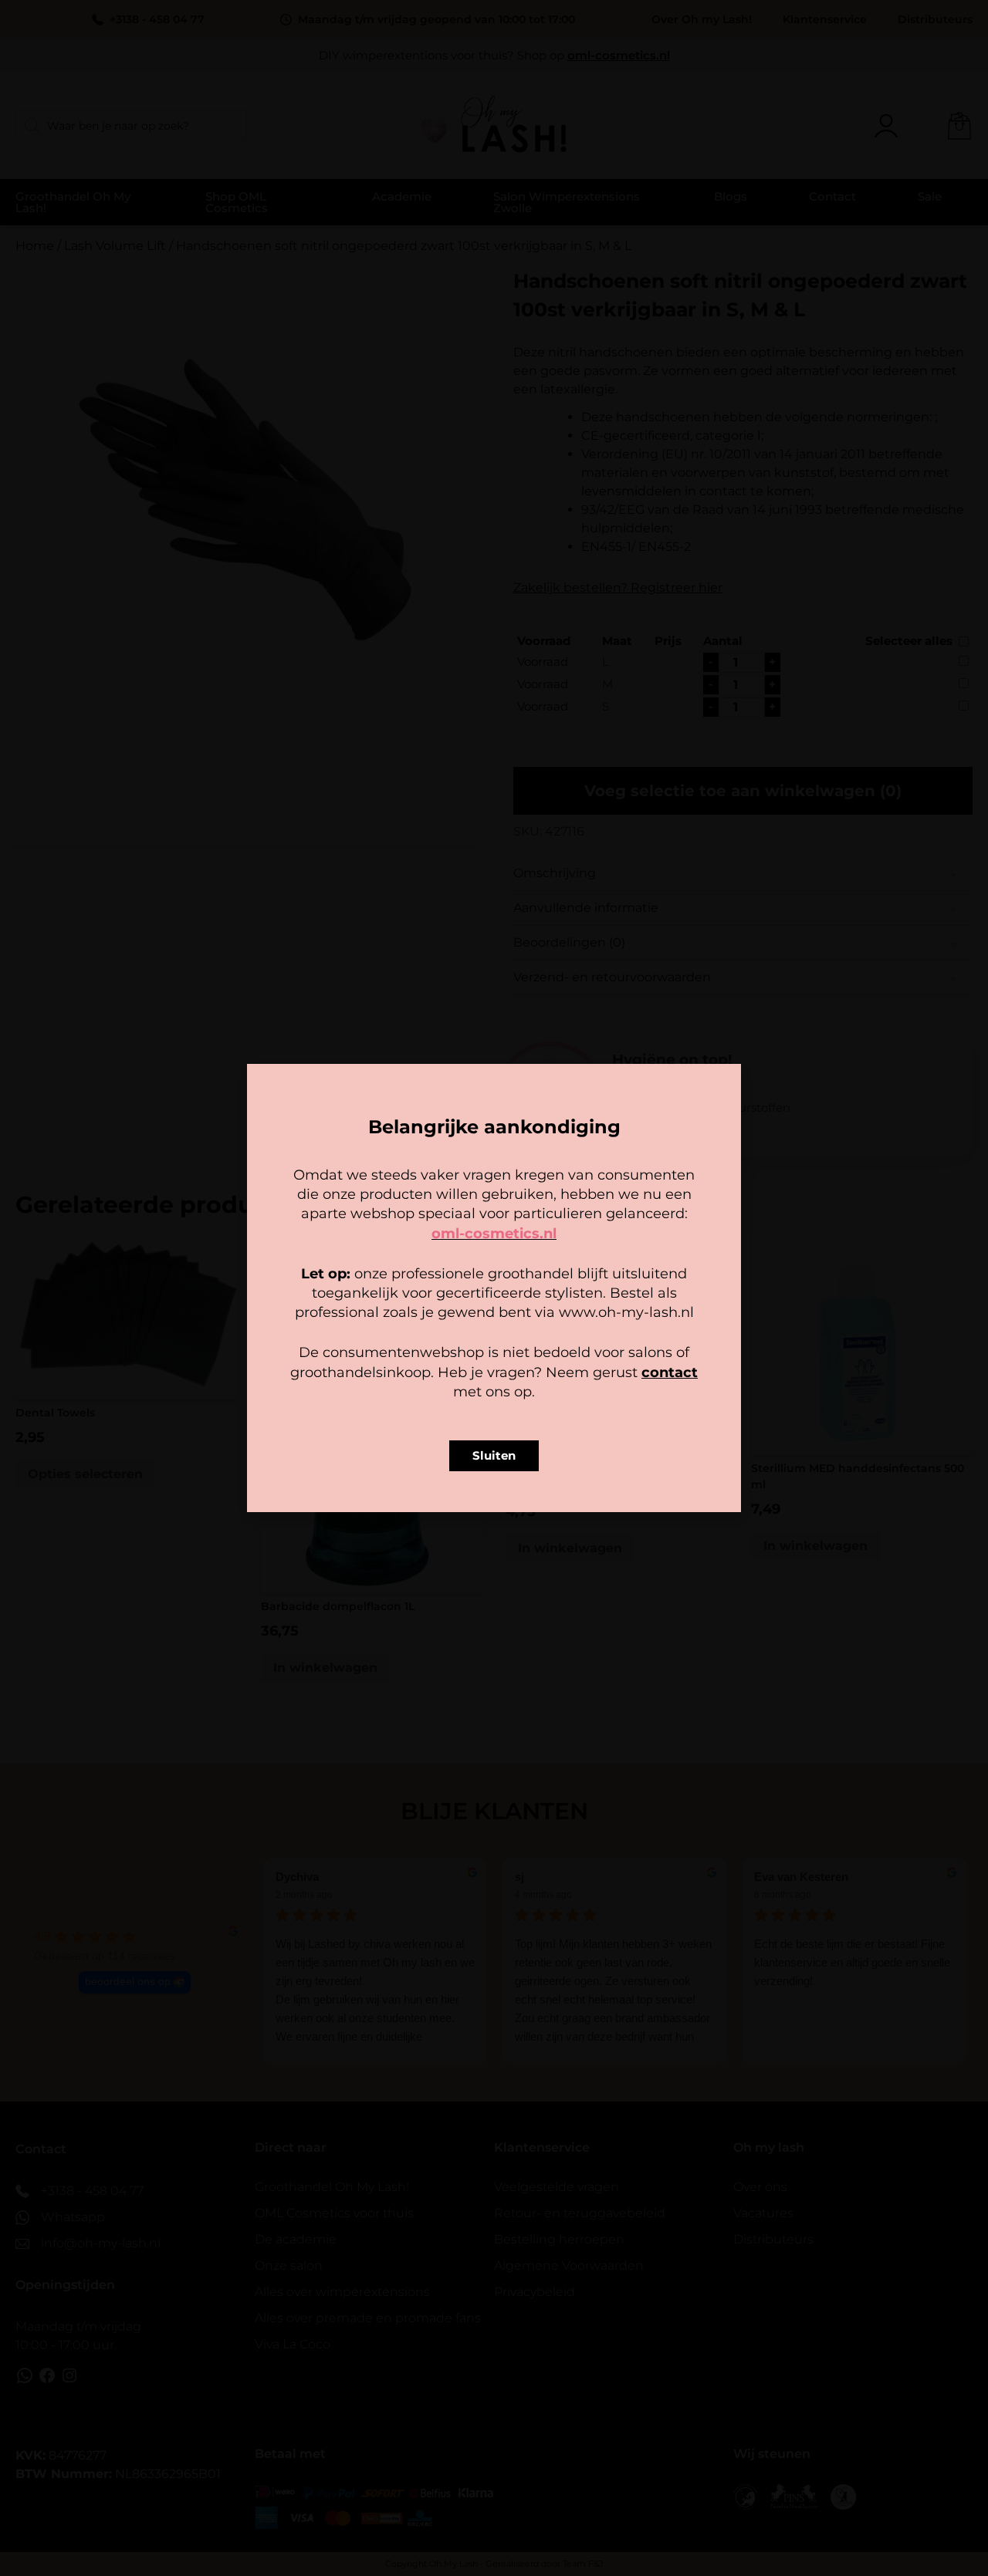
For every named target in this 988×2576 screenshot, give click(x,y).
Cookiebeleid (448, 1384)
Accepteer (398, 1350)
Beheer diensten (358, 1308)
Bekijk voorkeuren (590, 1350)
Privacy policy (529, 1384)
